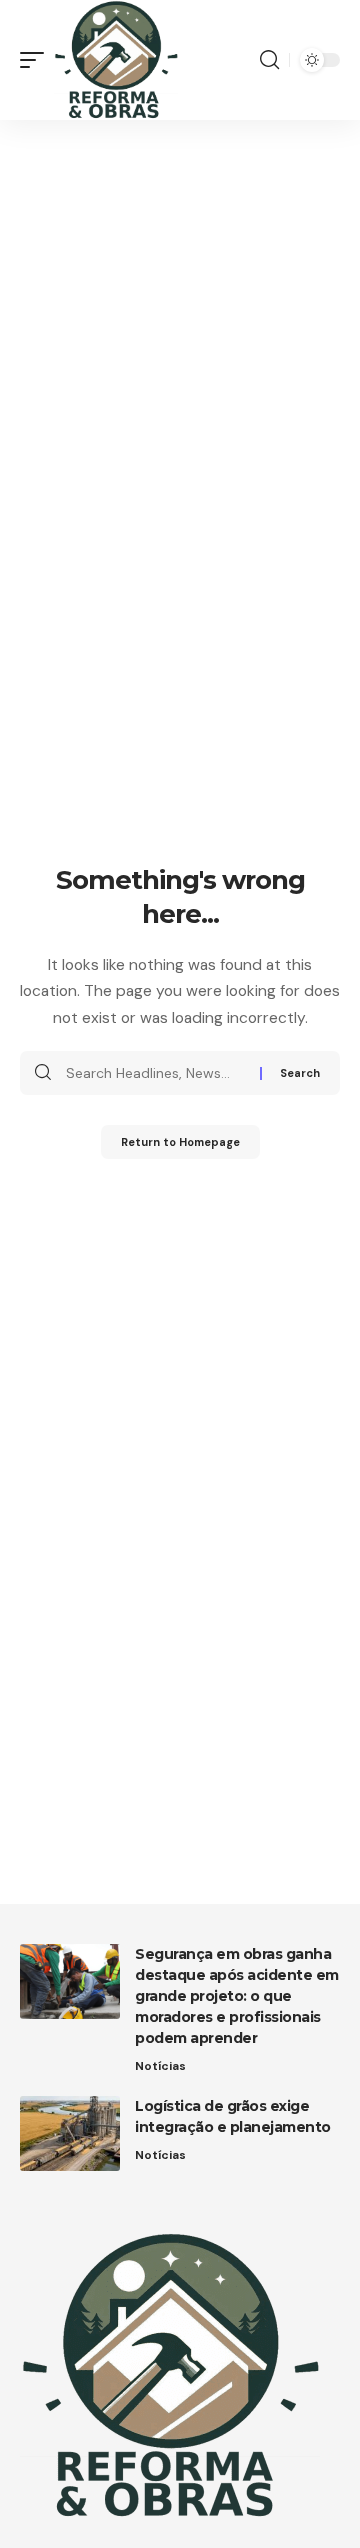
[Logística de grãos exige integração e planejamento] (70, 2133)
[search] (269, 60)
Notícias (160, 2066)
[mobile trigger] (37, 60)
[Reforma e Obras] (116, 60)
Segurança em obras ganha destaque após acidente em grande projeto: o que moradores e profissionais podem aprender (237, 1996)
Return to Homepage (180, 1142)
